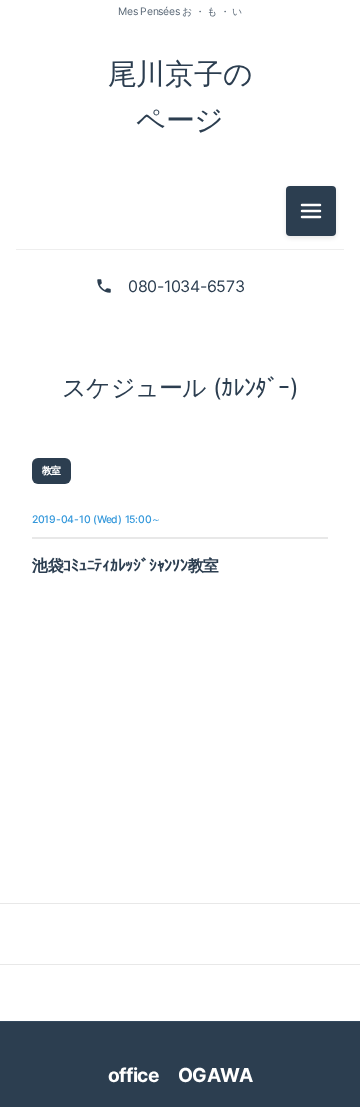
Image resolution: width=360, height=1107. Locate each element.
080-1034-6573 (186, 286)
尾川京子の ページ (180, 96)
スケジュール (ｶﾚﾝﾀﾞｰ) (180, 387)
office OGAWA (193, 1075)
